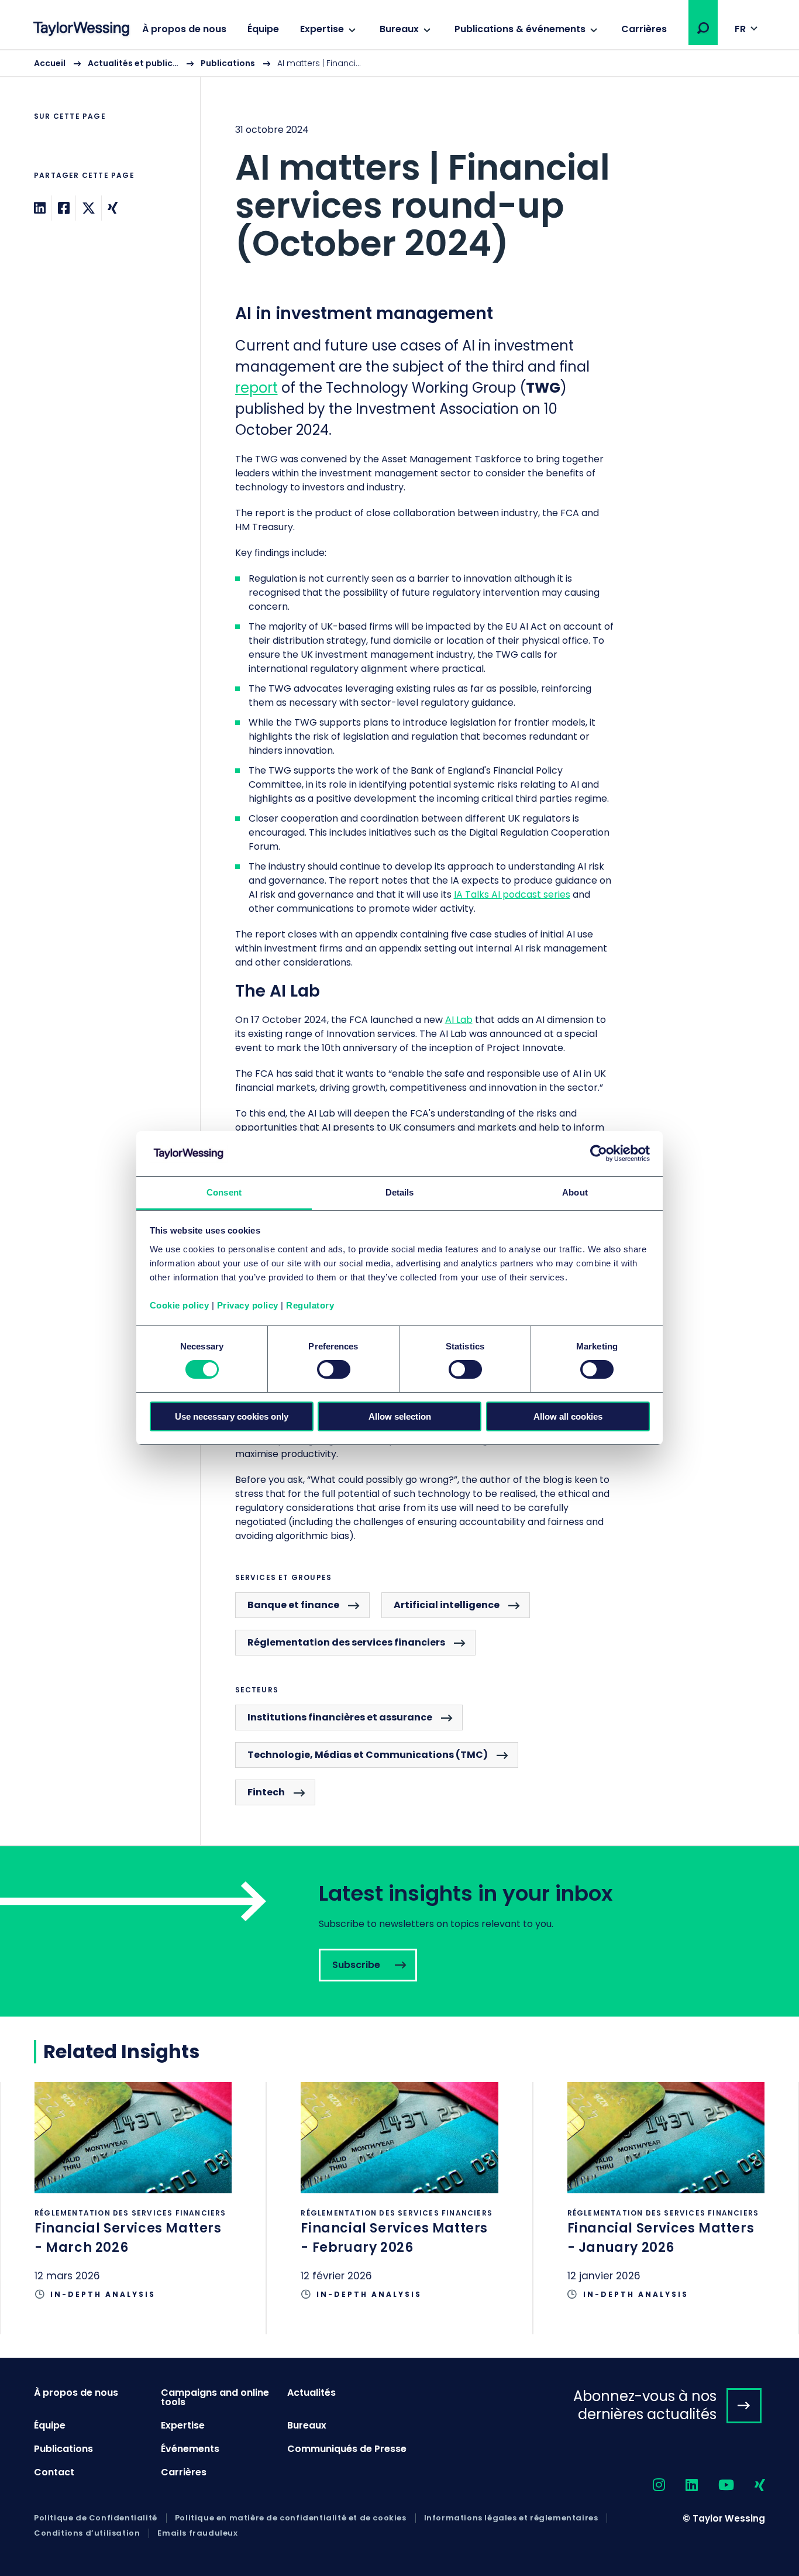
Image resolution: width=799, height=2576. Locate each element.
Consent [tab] (224, 1192)
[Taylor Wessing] (81, 30)
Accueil (50, 63)
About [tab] (575, 1192)
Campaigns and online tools (215, 2397)
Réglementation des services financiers (346, 1642)
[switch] (334, 1369)
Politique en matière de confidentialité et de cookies (291, 2518)
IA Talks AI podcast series (512, 894)
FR (740, 29)
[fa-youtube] (716, 2486)
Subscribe (399, 1931)
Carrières (644, 29)
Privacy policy (248, 1305)
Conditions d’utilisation (87, 2533)
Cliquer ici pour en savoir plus (133, 2208)
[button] (703, 28)
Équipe (263, 29)
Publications (228, 63)
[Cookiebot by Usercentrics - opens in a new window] (599, 1153)
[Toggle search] (703, 28)
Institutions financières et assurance (340, 1717)
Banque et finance (293, 1605)
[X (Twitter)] (89, 208)
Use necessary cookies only (232, 1416)
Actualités (311, 2393)
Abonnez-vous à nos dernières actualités (645, 2405)
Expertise (322, 29)
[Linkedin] (40, 208)
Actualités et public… (133, 63)
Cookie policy (180, 1305)
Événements (190, 2449)
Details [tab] (400, 1192)
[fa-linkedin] (681, 2486)
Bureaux (399, 29)
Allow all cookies (568, 1416)
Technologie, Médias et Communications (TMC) (368, 1755)
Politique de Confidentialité (96, 2518)
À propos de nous (184, 29)
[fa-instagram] (649, 2486)
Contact (54, 2472)
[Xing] (113, 208)
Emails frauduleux (197, 2533)
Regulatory (310, 1305)
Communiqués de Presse (347, 2449)
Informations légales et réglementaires (511, 2518)
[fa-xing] (750, 2486)
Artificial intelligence (447, 1605)
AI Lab (459, 1020)
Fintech (266, 1792)
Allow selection (400, 1416)
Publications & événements (520, 29)
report (256, 388)
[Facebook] (64, 208)
